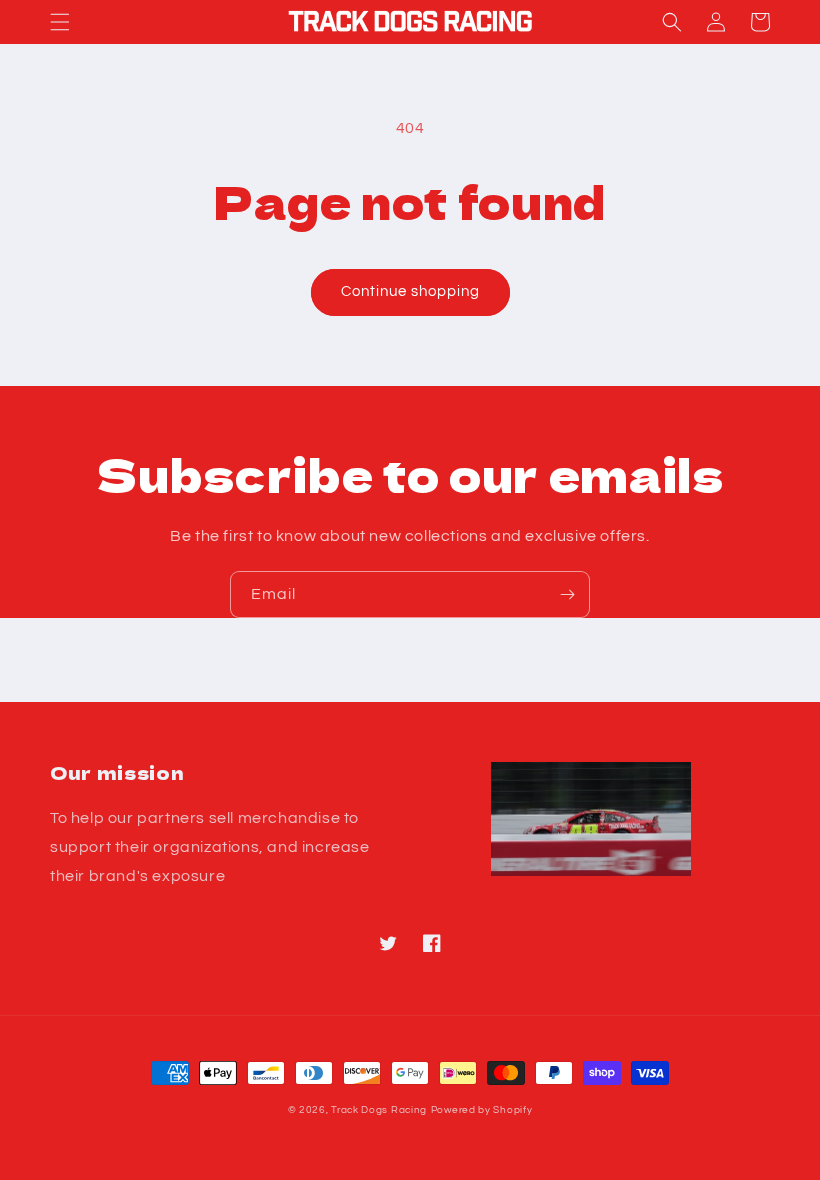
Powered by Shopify (482, 1110)
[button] (60, 22)
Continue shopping (410, 291)
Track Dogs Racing (379, 1110)
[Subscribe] (567, 594)
